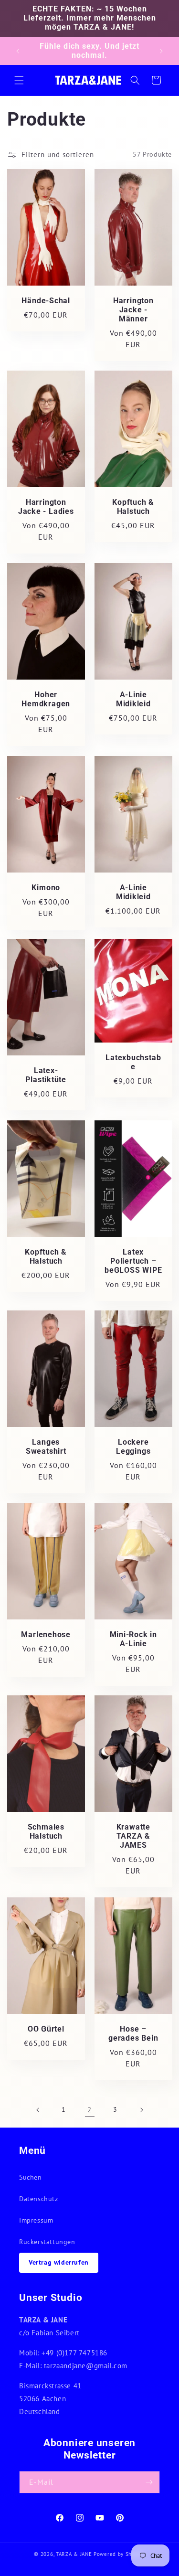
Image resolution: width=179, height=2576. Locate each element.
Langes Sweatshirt (46, 1447)
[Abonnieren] (149, 2482)
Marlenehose (46, 1635)
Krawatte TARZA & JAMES (133, 1836)
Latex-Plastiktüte (46, 1075)
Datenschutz (39, 2199)
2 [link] (89, 2110)
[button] (19, 80)
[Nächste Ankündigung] (161, 51)
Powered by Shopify (119, 2554)
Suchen (31, 2177)
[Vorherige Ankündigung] (18, 51)
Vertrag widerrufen (59, 2262)
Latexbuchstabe (133, 1062)
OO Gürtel (46, 2029)
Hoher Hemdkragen (46, 699)
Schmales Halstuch (46, 1832)
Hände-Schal (46, 301)
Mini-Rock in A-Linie (133, 1639)
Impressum (36, 2220)
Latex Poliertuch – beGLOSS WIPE (133, 1261)
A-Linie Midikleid (133, 699)
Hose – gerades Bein (133, 2033)
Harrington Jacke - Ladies (46, 507)
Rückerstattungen (47, 2242)
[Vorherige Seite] (38, 2110)
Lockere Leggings (133, 1447)
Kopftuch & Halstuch (133, 507)
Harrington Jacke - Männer (133, 310)
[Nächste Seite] (141, 2110)
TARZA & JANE (74, 2554)
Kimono (46, 887)
